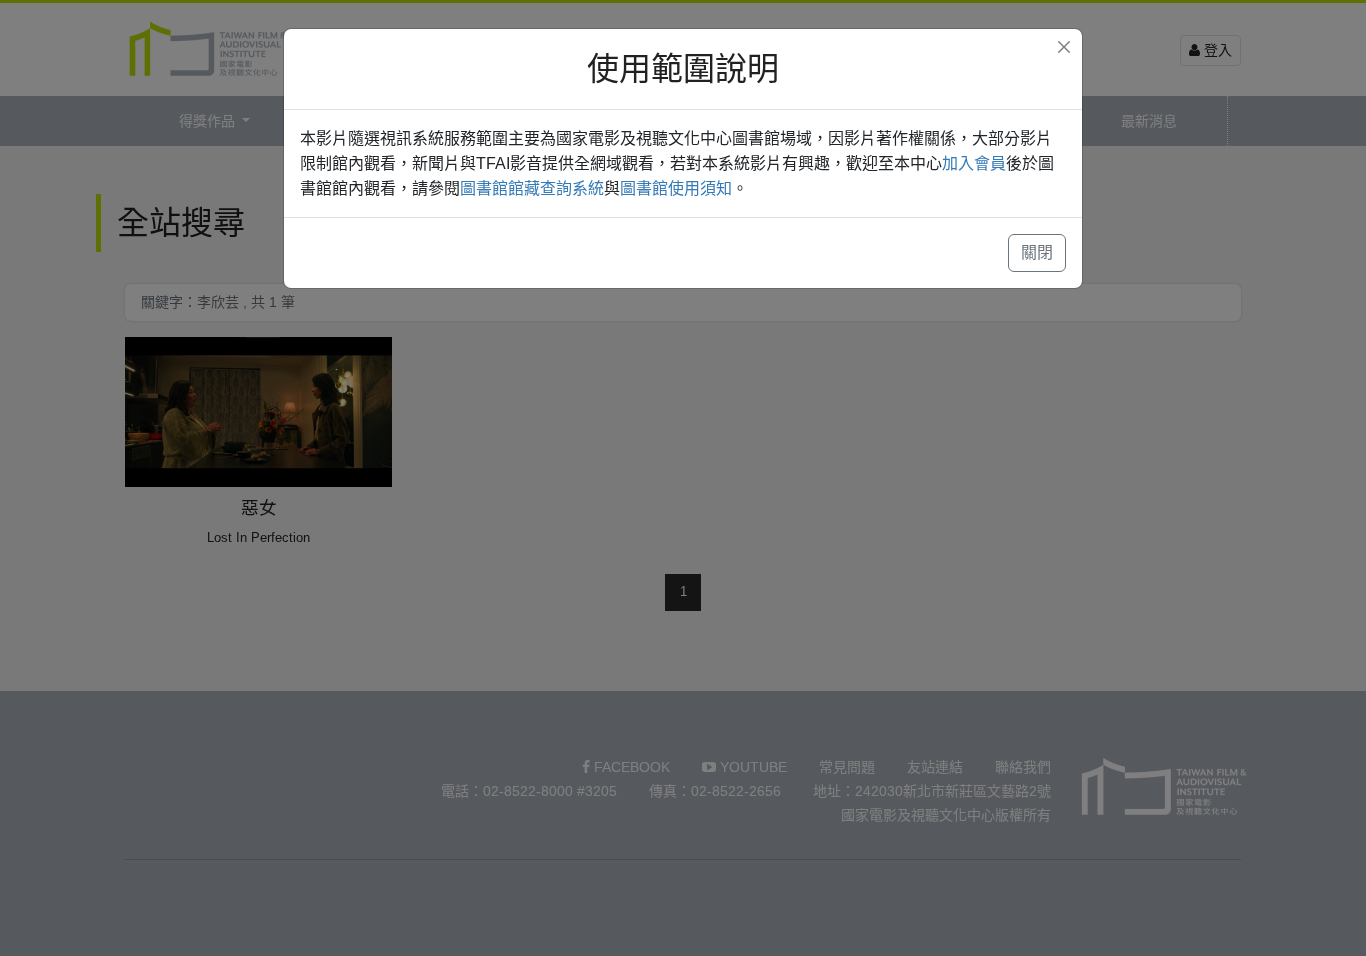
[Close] (1064, 47)
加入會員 (974, 163)
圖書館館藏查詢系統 (532, 188)
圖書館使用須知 (676, 188)
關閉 (1037, 252)
